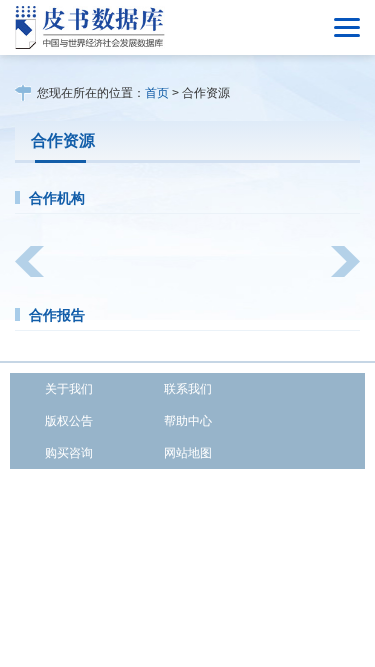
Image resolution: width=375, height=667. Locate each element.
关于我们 (69, 389)
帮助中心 (188, 421)
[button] (29, 261)
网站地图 (188, 453)
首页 (157, 93)
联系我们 (188, 389)
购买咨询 (69, 453)
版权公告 (69, 421)
